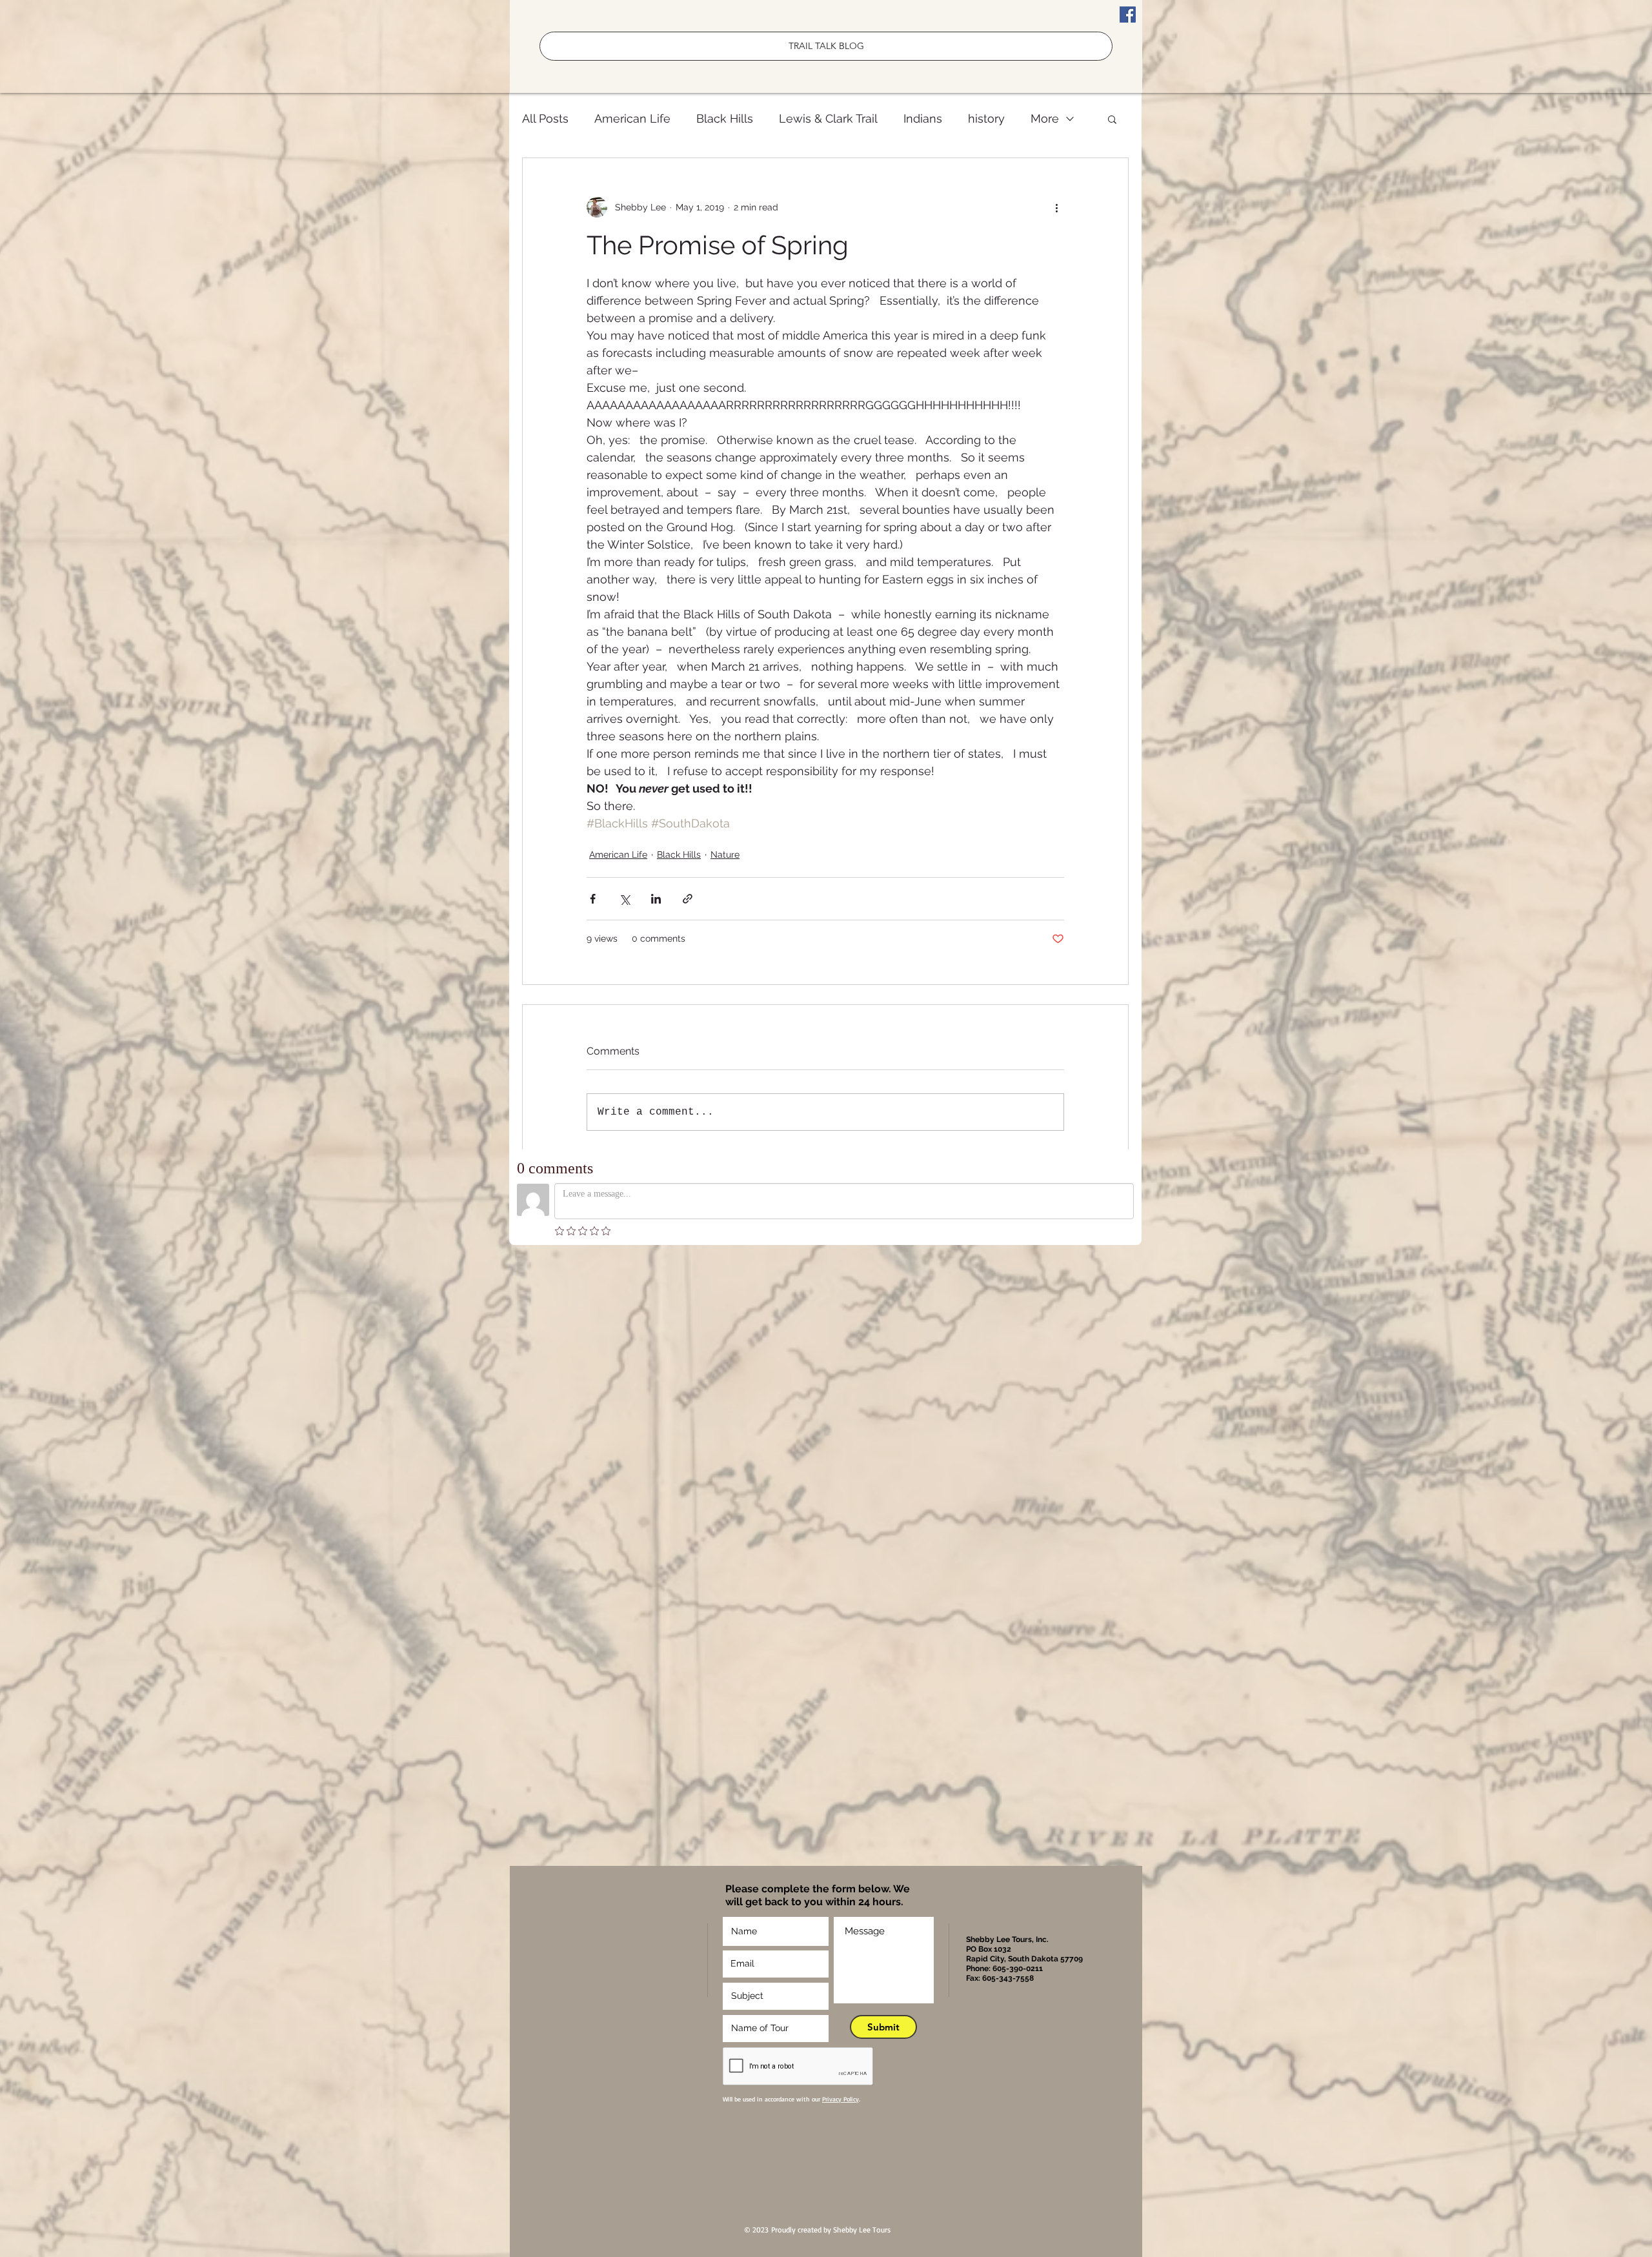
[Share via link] (688, 899)
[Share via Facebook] (593, 899)
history (986, 118)
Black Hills (725, 118)
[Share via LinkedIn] (656, 899)
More (1045, 118)
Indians (923, 118)
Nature (725, 855)
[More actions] (1056, 207)
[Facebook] (1128, 15)
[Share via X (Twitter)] (624, 899)
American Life (632, 118)
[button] (1112, 119)
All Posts (545, 118)
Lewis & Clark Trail (828, 118)
